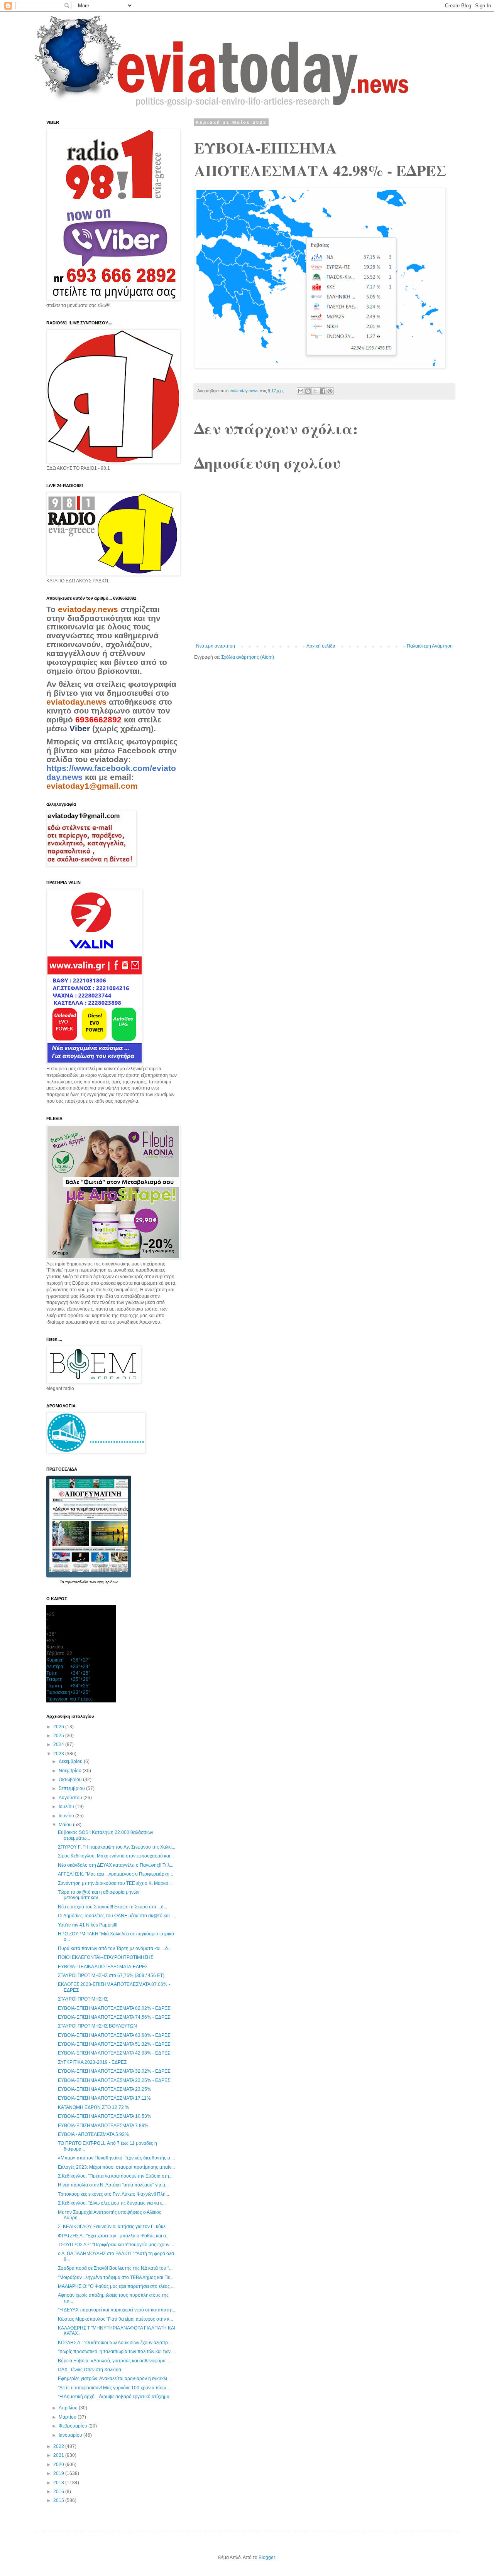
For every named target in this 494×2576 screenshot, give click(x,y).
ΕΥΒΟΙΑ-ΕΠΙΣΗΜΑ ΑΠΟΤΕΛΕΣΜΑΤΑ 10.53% (105, 2116)
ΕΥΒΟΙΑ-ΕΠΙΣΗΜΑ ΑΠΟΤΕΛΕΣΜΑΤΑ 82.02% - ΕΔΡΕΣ (114, 2008)
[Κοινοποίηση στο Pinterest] (330, 391)
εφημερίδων (107, 1582)
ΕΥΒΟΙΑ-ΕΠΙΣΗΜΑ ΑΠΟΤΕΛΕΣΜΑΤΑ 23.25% (105, 2089)
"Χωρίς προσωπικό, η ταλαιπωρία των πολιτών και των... (116, 2352)
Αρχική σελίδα (321, 646)
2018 (59, 2483)
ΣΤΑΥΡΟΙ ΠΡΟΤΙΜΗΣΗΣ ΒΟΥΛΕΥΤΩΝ (97, 2026)
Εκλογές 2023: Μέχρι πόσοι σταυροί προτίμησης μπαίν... (116, 2167)
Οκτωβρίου (71, 1780)
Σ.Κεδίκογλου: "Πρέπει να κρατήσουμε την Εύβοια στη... (115, 2176)
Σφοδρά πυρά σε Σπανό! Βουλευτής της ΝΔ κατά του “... (115, 2268)
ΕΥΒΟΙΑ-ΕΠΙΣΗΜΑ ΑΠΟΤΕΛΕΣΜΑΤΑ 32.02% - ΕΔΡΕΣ (114, 2071)
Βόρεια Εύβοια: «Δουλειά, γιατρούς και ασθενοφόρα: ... (115, 2361)
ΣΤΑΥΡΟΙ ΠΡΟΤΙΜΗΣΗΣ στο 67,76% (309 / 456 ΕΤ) (111, 1975)
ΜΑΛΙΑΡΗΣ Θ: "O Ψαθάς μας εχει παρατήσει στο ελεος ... (116, 2286)
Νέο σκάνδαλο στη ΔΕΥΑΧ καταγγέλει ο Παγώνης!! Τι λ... (116, 1865)
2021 (59, 2455)
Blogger (267, 2557)
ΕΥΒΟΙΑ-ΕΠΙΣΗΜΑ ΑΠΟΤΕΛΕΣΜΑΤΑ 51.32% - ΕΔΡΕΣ (114, 2044)
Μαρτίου (68, 2417)
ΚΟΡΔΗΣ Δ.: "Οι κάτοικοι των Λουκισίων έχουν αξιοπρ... (115, 2343)
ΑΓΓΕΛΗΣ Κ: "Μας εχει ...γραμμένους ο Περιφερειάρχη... (115, 1874)
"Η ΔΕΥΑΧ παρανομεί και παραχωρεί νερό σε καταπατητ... (117, 2310)
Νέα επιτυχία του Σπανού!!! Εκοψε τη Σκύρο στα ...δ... (113, 1907)
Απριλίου (69, 2408)
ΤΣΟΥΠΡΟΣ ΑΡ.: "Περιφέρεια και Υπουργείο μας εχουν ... (116, 2245)
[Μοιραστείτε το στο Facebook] (323, 391)
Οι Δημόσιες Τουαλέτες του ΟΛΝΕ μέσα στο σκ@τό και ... (116, 1916)
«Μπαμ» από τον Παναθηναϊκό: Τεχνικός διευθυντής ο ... (116, 2158)
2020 (59, 2465)
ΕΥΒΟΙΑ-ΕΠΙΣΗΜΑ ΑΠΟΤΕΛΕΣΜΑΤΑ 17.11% (104, 2098)
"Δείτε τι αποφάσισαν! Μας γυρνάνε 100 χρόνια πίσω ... (114, 2388)
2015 (59, 2500)
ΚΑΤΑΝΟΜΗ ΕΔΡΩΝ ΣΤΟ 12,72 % (94, 2107)
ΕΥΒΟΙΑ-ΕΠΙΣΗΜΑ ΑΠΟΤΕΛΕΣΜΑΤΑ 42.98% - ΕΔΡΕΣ (114, 2053)
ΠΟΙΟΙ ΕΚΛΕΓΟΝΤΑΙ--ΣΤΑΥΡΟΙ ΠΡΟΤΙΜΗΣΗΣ (106, 1957)
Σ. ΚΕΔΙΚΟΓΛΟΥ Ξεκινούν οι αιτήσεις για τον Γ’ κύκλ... (113, 2227)
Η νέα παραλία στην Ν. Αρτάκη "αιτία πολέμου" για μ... (113, 2185)
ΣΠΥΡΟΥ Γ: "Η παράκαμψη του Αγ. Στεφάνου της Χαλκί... (117, 1847)
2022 (59, 2446)
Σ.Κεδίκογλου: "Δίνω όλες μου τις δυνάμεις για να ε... (112, 2203)
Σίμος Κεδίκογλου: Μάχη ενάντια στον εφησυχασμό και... (116, 1856)
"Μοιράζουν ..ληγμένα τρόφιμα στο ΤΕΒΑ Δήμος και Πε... (116, 2277)
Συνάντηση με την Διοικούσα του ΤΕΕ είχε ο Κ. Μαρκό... (115, 1883)
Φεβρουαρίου (74, 2426)
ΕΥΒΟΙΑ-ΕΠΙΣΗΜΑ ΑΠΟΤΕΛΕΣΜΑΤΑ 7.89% (103, 2126)
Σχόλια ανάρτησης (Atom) (248, 657)
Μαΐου (66, 1825)
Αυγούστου (71, 1798)
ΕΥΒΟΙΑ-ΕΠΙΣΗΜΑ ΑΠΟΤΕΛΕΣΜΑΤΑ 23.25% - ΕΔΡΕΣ (114, 2080)
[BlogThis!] (308, 391)
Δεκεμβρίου (71, 1761)
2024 (59, 1744)
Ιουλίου (67, 1807)
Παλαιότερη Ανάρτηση (430, 646)
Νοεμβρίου (71, 1771)
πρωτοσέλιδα (77, 1582)
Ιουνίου (67, 1816)
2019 (59, 2473)
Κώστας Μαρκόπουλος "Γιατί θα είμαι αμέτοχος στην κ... (115, 2319)
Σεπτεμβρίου (72, 1788)
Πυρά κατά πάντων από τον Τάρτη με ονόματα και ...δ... (115, 1948)
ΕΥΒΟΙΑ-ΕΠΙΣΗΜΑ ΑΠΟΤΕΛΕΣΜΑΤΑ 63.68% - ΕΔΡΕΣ (114, 2035)
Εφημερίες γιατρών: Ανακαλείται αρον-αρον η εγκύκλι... (114, 2379)
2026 (59, 1727)
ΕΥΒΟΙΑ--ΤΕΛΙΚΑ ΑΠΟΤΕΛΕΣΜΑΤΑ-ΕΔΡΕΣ (103, 1967)
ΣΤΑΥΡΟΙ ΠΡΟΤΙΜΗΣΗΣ (83, 1999)
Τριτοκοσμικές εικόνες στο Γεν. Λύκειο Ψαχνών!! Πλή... (113, 2194)
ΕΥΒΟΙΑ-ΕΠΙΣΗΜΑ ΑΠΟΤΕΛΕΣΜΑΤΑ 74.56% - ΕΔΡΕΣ (114, 2017)
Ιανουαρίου (71, 2435)
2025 (59, 1736)
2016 (59, 2492)
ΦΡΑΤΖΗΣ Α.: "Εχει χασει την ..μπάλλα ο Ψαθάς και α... (114, 2236)
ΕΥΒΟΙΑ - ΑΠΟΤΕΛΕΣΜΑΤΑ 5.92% (93, 2134)
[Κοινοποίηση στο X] (315, 391)
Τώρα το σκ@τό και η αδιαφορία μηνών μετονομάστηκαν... (99, 1895)
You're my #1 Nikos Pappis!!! (88, 1925)
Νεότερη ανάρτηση (216, 646)
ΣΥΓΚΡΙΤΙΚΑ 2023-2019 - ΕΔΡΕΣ (92, 2062)
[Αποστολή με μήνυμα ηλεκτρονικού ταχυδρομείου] (301, 391)
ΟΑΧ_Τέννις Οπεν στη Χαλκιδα (90, 2370)
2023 (59, 1754)
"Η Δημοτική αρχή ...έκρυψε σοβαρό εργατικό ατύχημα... (115, 2397)
